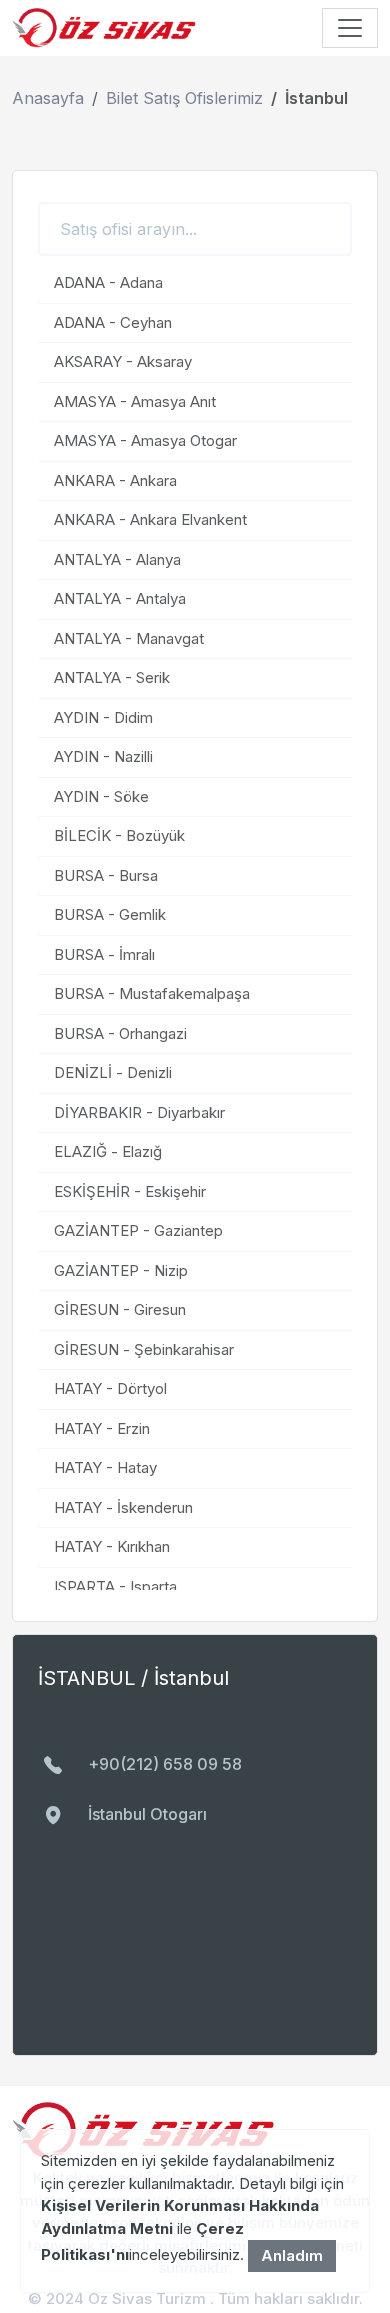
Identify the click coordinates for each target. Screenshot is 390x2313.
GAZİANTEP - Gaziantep (138, 1230)
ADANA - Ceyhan (113, 322)
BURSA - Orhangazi (120, 1033)
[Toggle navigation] (350, 28)
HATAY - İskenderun (123, 1507)
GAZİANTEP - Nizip (121, 1270)
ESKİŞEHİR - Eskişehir (130, 1191)
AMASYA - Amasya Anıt (135, 401)
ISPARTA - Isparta (115, 1586)
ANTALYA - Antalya (120, 598)
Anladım (292, 2255)
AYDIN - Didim (103, 717)
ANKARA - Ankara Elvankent (150, 519)
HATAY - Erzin (102, 1428)
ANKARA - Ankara (115, 480)
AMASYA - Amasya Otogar (145, 440)
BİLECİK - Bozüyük (119, 835)
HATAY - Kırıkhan (112, 1546)
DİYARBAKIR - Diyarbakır (139, 1112)
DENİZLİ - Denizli (113, 1072)
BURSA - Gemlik (110, 914)
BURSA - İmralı (104, 954)
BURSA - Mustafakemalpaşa (152, 993)
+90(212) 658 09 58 (165, 1764)
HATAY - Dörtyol (110, 1388)
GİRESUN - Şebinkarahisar (144, 1349)
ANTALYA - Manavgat (129, 638)
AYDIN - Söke (101, 796)
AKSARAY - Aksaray (123, 361)
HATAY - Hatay (105, 1467)
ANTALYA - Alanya (117, 559)
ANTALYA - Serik (112, 677)
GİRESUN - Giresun (120, 1309)
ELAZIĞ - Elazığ (108, 1151)
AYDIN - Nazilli (103, 756)
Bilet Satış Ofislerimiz (184, 98)
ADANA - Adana (108, 282)
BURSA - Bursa (106, 875)
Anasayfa (48, 98)
